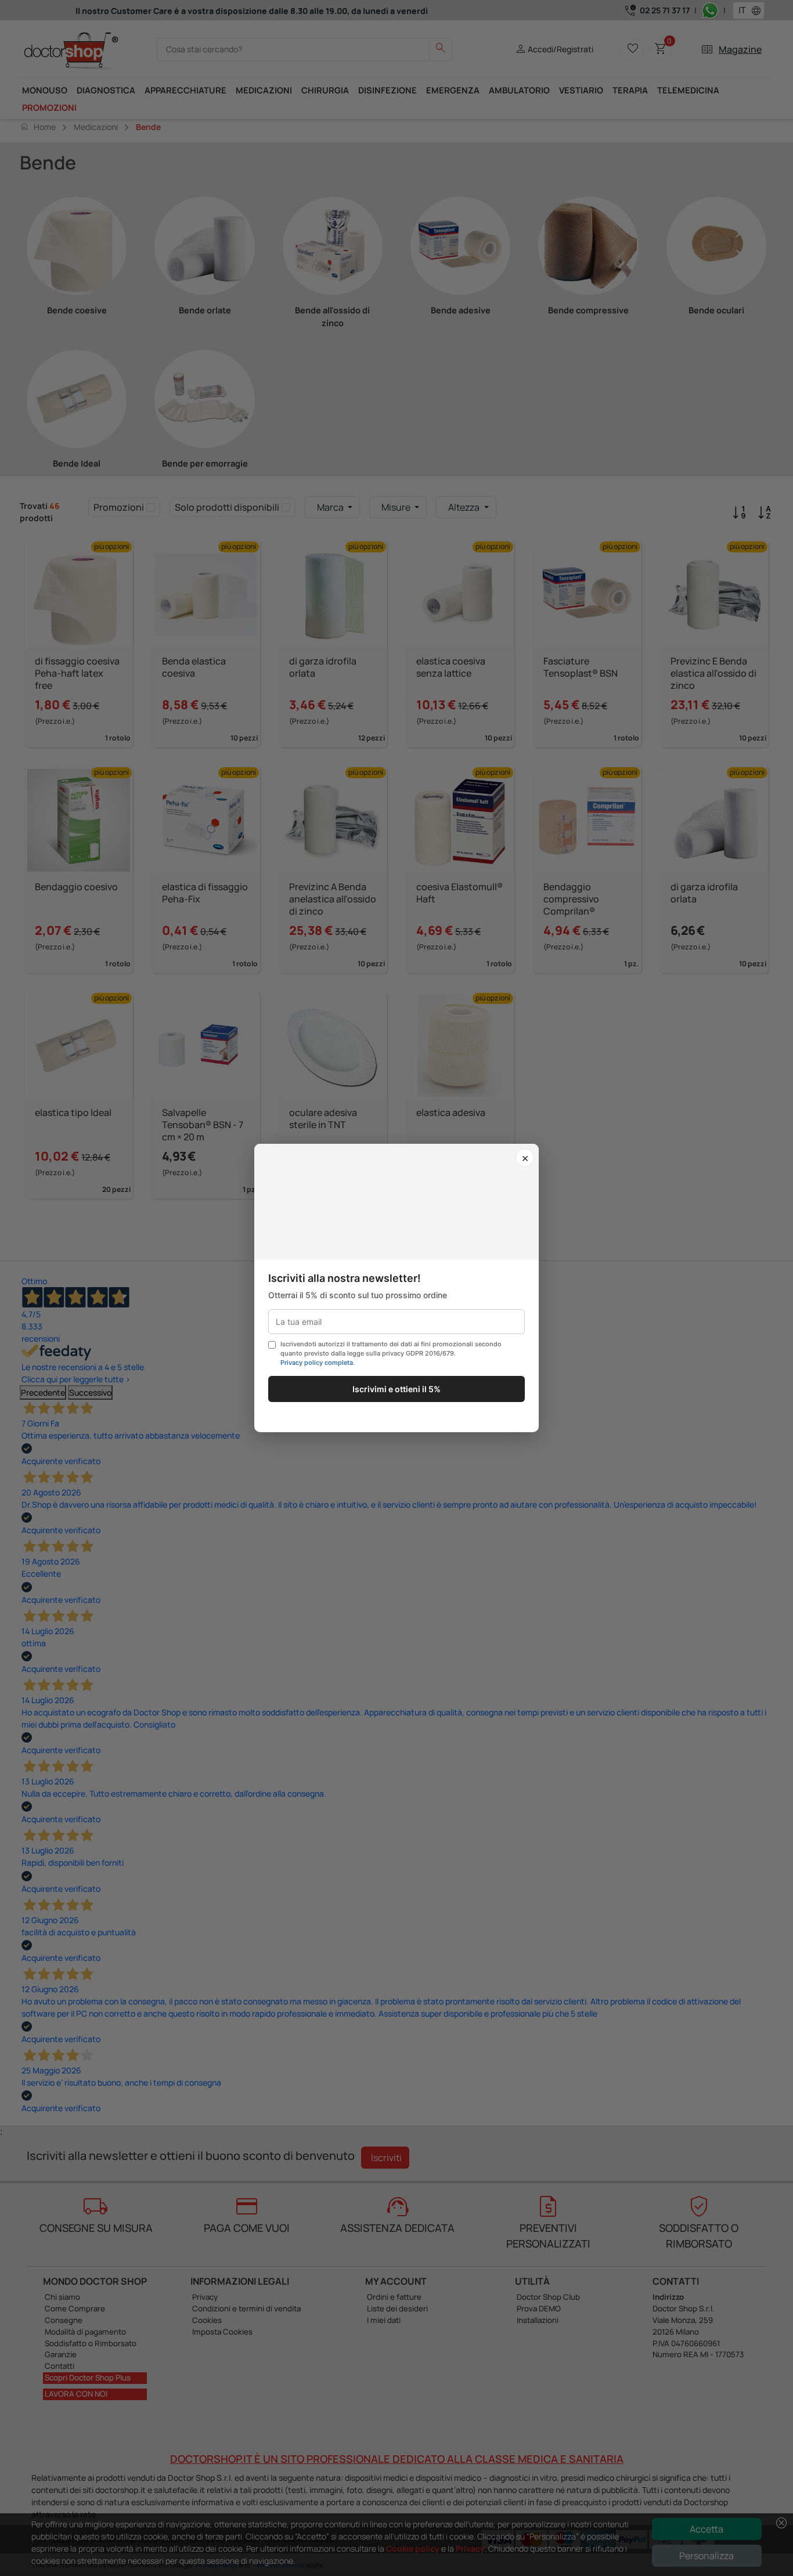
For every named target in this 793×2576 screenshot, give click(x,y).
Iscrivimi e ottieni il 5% (396, 1389)
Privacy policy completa (317, 1363)
